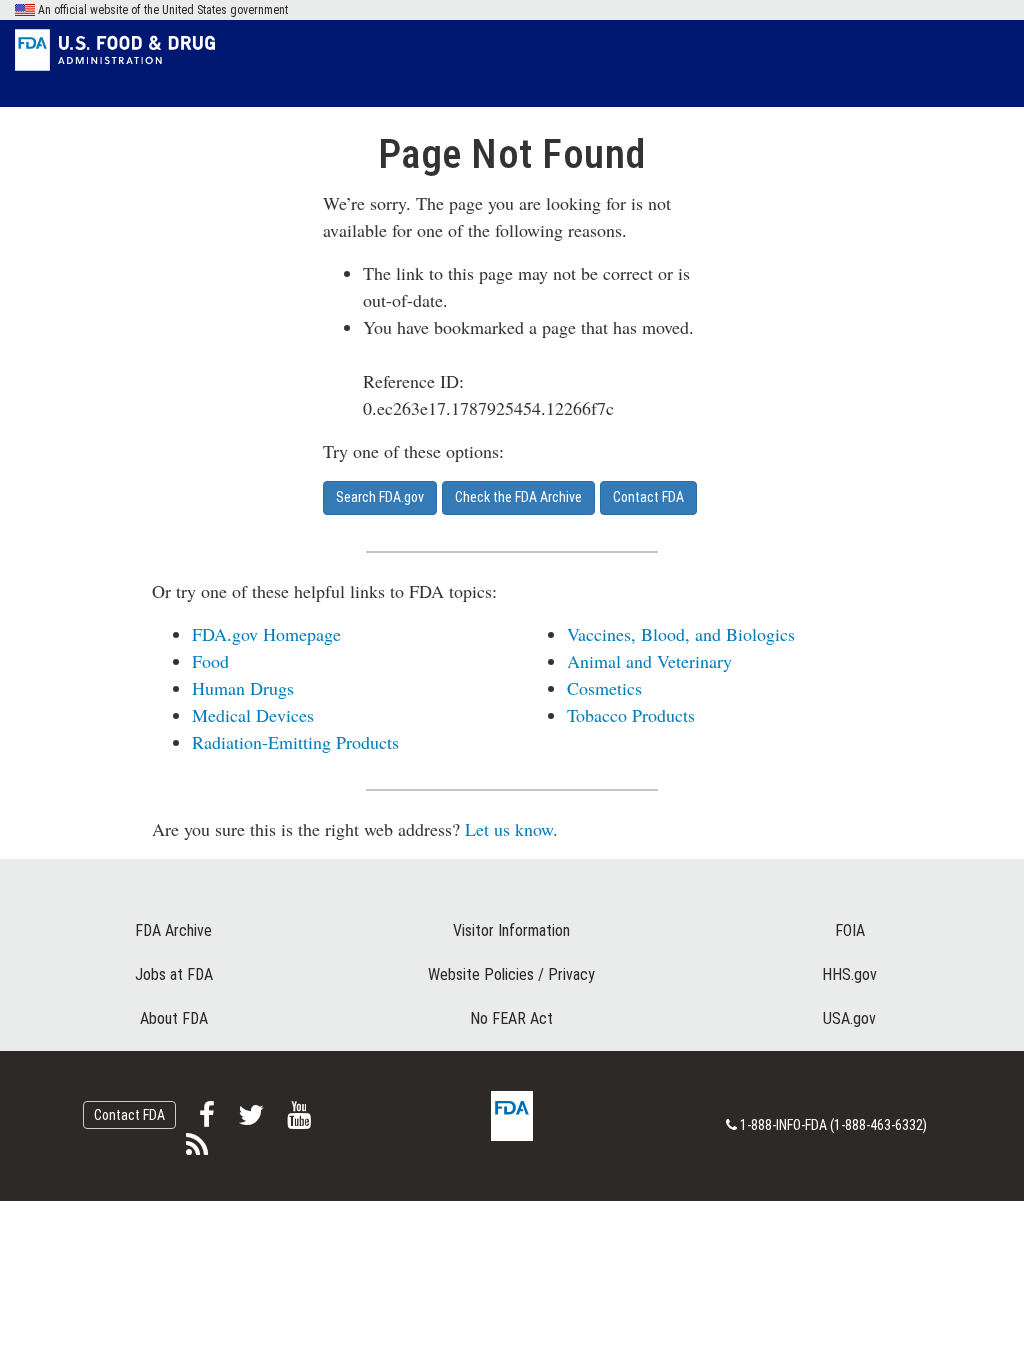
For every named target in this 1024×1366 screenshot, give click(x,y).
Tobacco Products (631, 715)
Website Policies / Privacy (511, 974)
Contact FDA (129, 1115)
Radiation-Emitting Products (295, 742)
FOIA (850, 930)
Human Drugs (243, 688)
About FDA (174, 1018)
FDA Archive (173, 930)
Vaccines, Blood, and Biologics (681, 634)
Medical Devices (253, 715)
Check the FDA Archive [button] (518, 497)
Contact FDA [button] (648, 497)
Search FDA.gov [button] (380, 497)
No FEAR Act (511, 1018)
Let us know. (511, 829)
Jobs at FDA (174, 974)
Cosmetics (604, 688)
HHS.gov (849, 974)
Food (210, 661)
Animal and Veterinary (649, 661)
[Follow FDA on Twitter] (252, 1120)
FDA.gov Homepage (266, 634)
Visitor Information (511, 930)
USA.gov (849, 1018)
